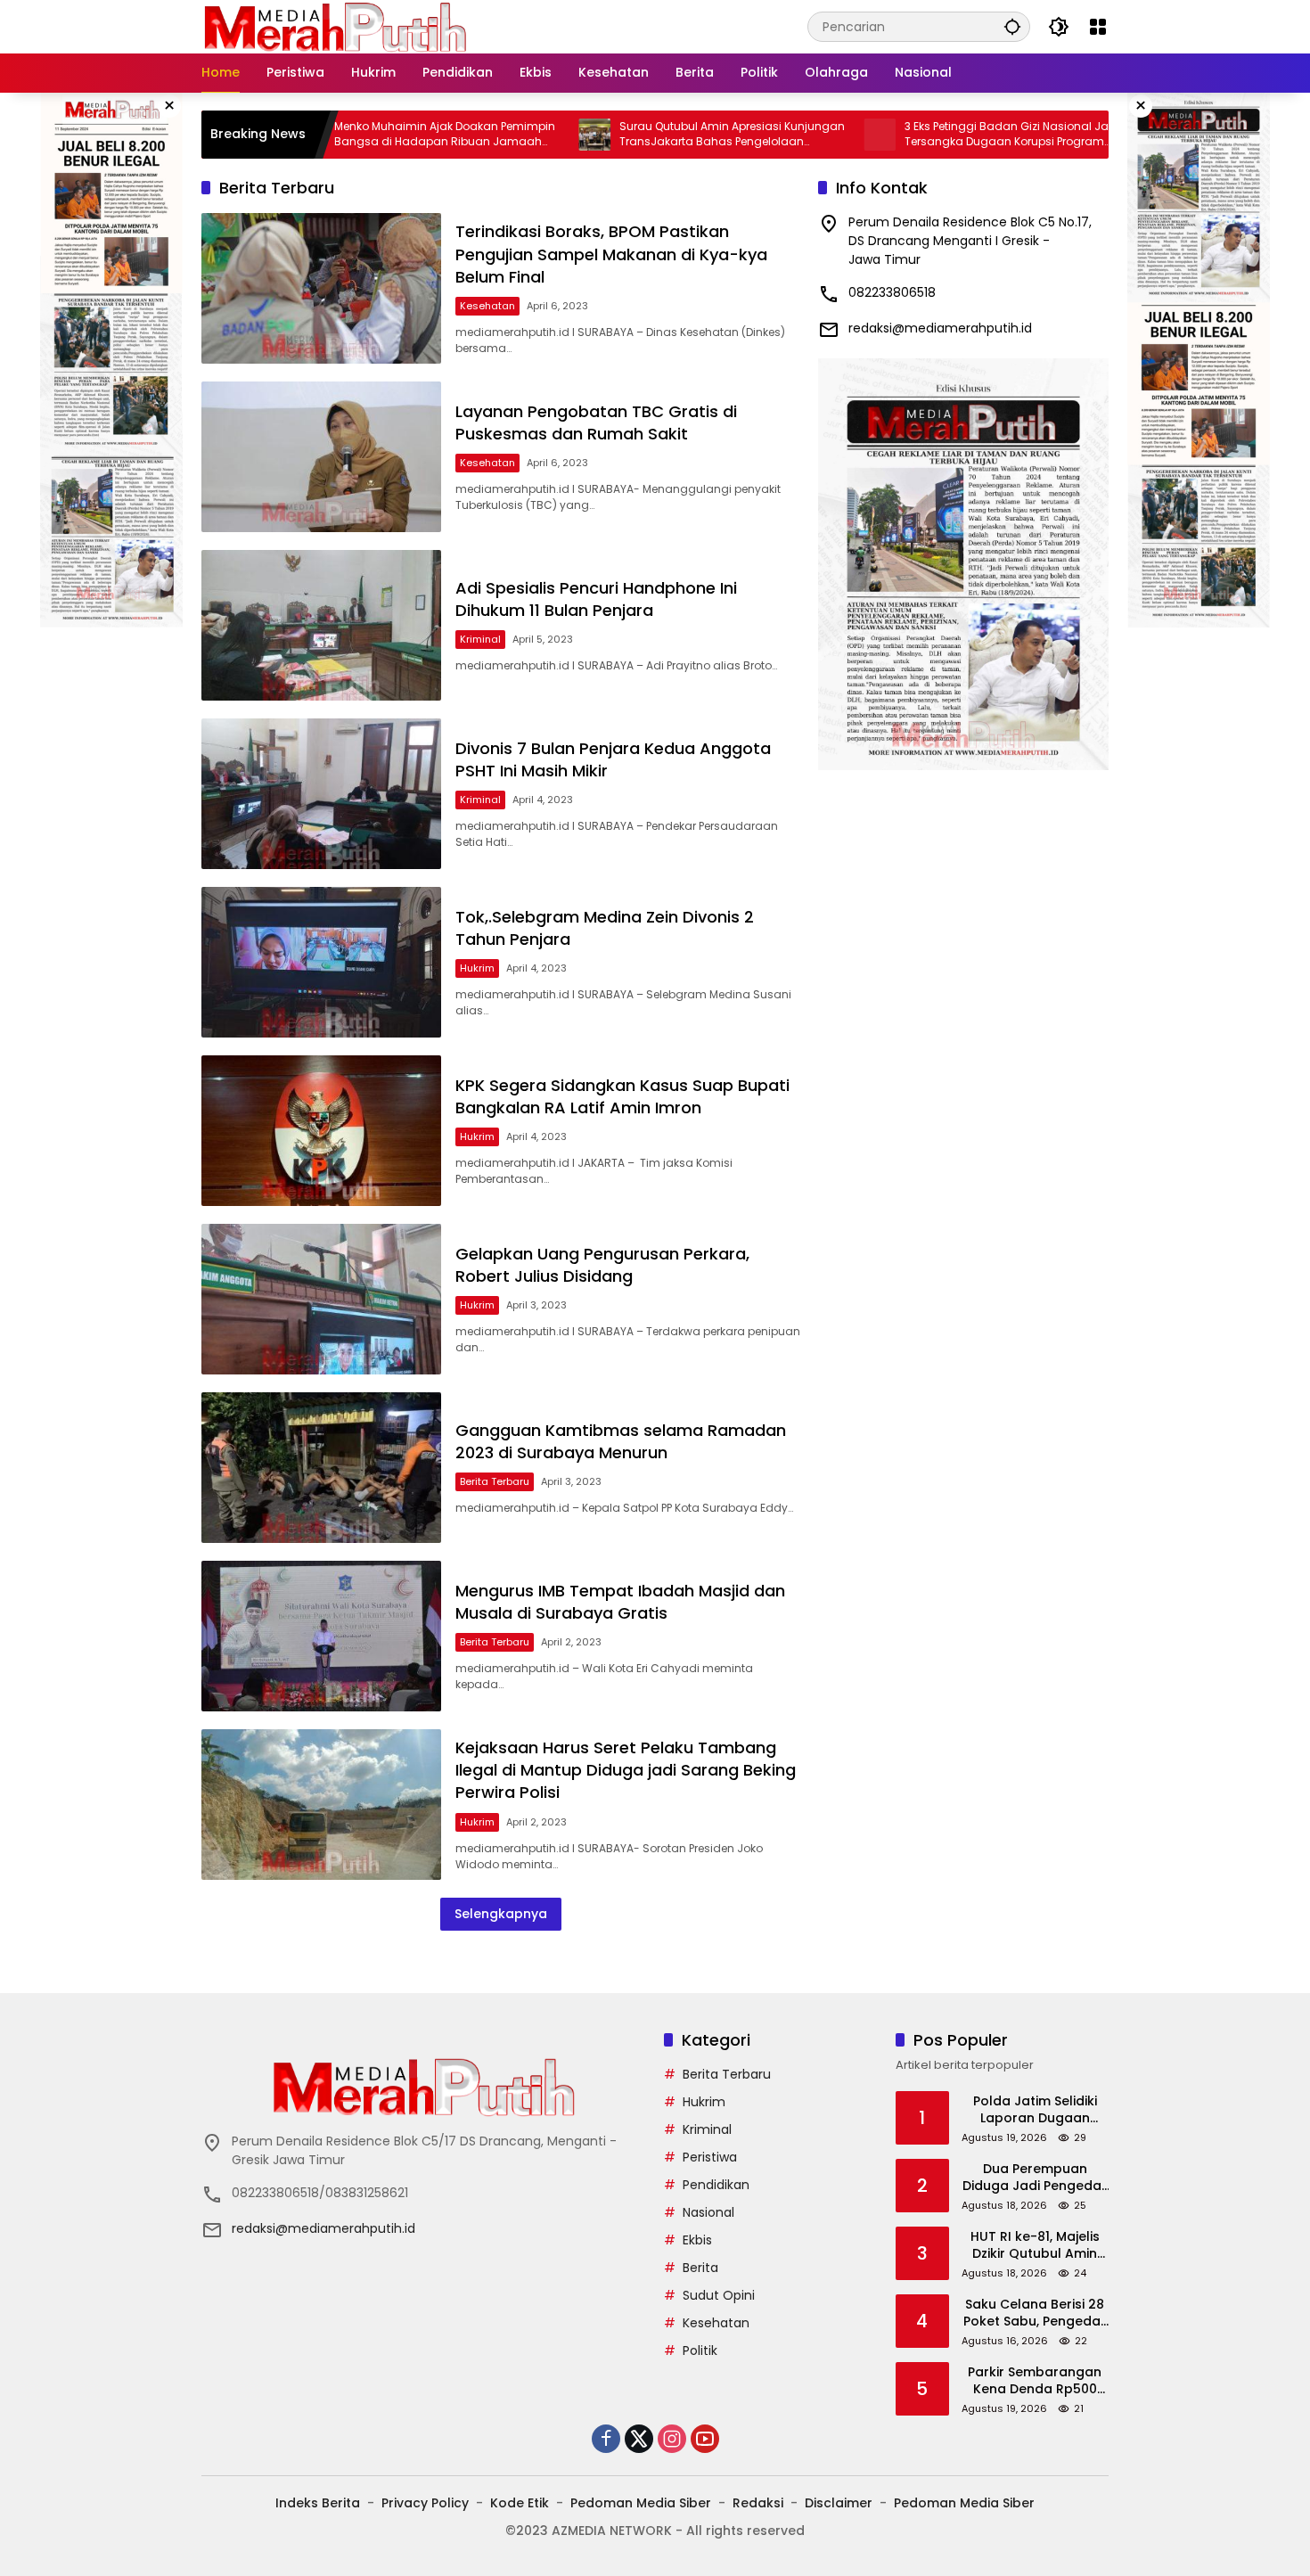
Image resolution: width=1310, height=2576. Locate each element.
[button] (1012, 26)
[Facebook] (606, 2439)
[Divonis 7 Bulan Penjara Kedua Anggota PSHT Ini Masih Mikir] (321, 794)
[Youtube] (705, 2439)
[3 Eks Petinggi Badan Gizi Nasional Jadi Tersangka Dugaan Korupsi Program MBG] (790, 135)
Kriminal (480, 639)
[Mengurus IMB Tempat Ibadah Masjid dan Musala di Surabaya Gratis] (321, 1636)
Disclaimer (839, 2503)
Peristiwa (710, 2157)
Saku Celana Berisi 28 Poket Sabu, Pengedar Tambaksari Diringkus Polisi (1035, 2313)
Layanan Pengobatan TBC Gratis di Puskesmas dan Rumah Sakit (596, 422)
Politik (700, 2350)
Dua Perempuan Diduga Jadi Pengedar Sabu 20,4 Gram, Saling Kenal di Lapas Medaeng (1035, 2178)
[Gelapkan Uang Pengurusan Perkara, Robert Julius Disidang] (321, 1299)
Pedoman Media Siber (641, 2503)
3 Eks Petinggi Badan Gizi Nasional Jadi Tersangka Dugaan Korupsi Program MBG (923, 135)
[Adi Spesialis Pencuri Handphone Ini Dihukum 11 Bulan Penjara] (321, 625)
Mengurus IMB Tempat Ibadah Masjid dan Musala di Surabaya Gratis (620, 1602)
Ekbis (697, 2240)
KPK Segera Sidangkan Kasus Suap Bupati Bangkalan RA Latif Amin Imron (622, 1096)
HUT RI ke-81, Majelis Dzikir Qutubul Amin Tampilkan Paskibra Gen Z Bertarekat (1035, 2246)
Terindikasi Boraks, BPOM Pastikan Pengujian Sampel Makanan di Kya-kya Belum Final (611, 254)
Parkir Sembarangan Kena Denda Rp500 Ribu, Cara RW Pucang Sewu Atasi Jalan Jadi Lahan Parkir (1035, 2381)
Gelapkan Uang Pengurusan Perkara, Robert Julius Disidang (602, 1265)
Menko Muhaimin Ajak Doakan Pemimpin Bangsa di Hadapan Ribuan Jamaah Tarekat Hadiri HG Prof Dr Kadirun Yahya (356, 135)
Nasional (708, 2212)
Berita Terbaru (495, 1481)
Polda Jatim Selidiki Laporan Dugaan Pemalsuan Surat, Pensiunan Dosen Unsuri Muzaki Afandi (1035, 2110)
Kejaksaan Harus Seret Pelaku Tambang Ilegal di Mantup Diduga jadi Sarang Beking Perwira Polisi (626, 1770)
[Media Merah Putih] (335, 26)
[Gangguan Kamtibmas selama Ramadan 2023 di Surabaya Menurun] (321, 1468)
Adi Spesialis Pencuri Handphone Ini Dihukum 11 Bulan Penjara (596, 599)
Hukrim (477, 968)
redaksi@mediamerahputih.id (940, 328)
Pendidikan (716, 2185)
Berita (700, 2268)
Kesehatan (487, 306)
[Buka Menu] (1098, 27)
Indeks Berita (318, 2503)
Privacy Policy (425, 2503)
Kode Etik (520, 2503)
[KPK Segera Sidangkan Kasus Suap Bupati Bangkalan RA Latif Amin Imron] (321, 1131)
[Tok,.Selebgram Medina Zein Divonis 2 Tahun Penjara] (321, 962)
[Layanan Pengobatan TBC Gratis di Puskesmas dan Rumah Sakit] (321, 457)
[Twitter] (639, 2439)
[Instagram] (672, 2439)
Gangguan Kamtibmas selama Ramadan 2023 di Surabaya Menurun (621, 1441)
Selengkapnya (501, 1914)
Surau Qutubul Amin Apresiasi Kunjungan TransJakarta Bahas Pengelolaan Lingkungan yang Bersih (643, 135)
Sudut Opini (719, 2295)
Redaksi (758, 2503)
